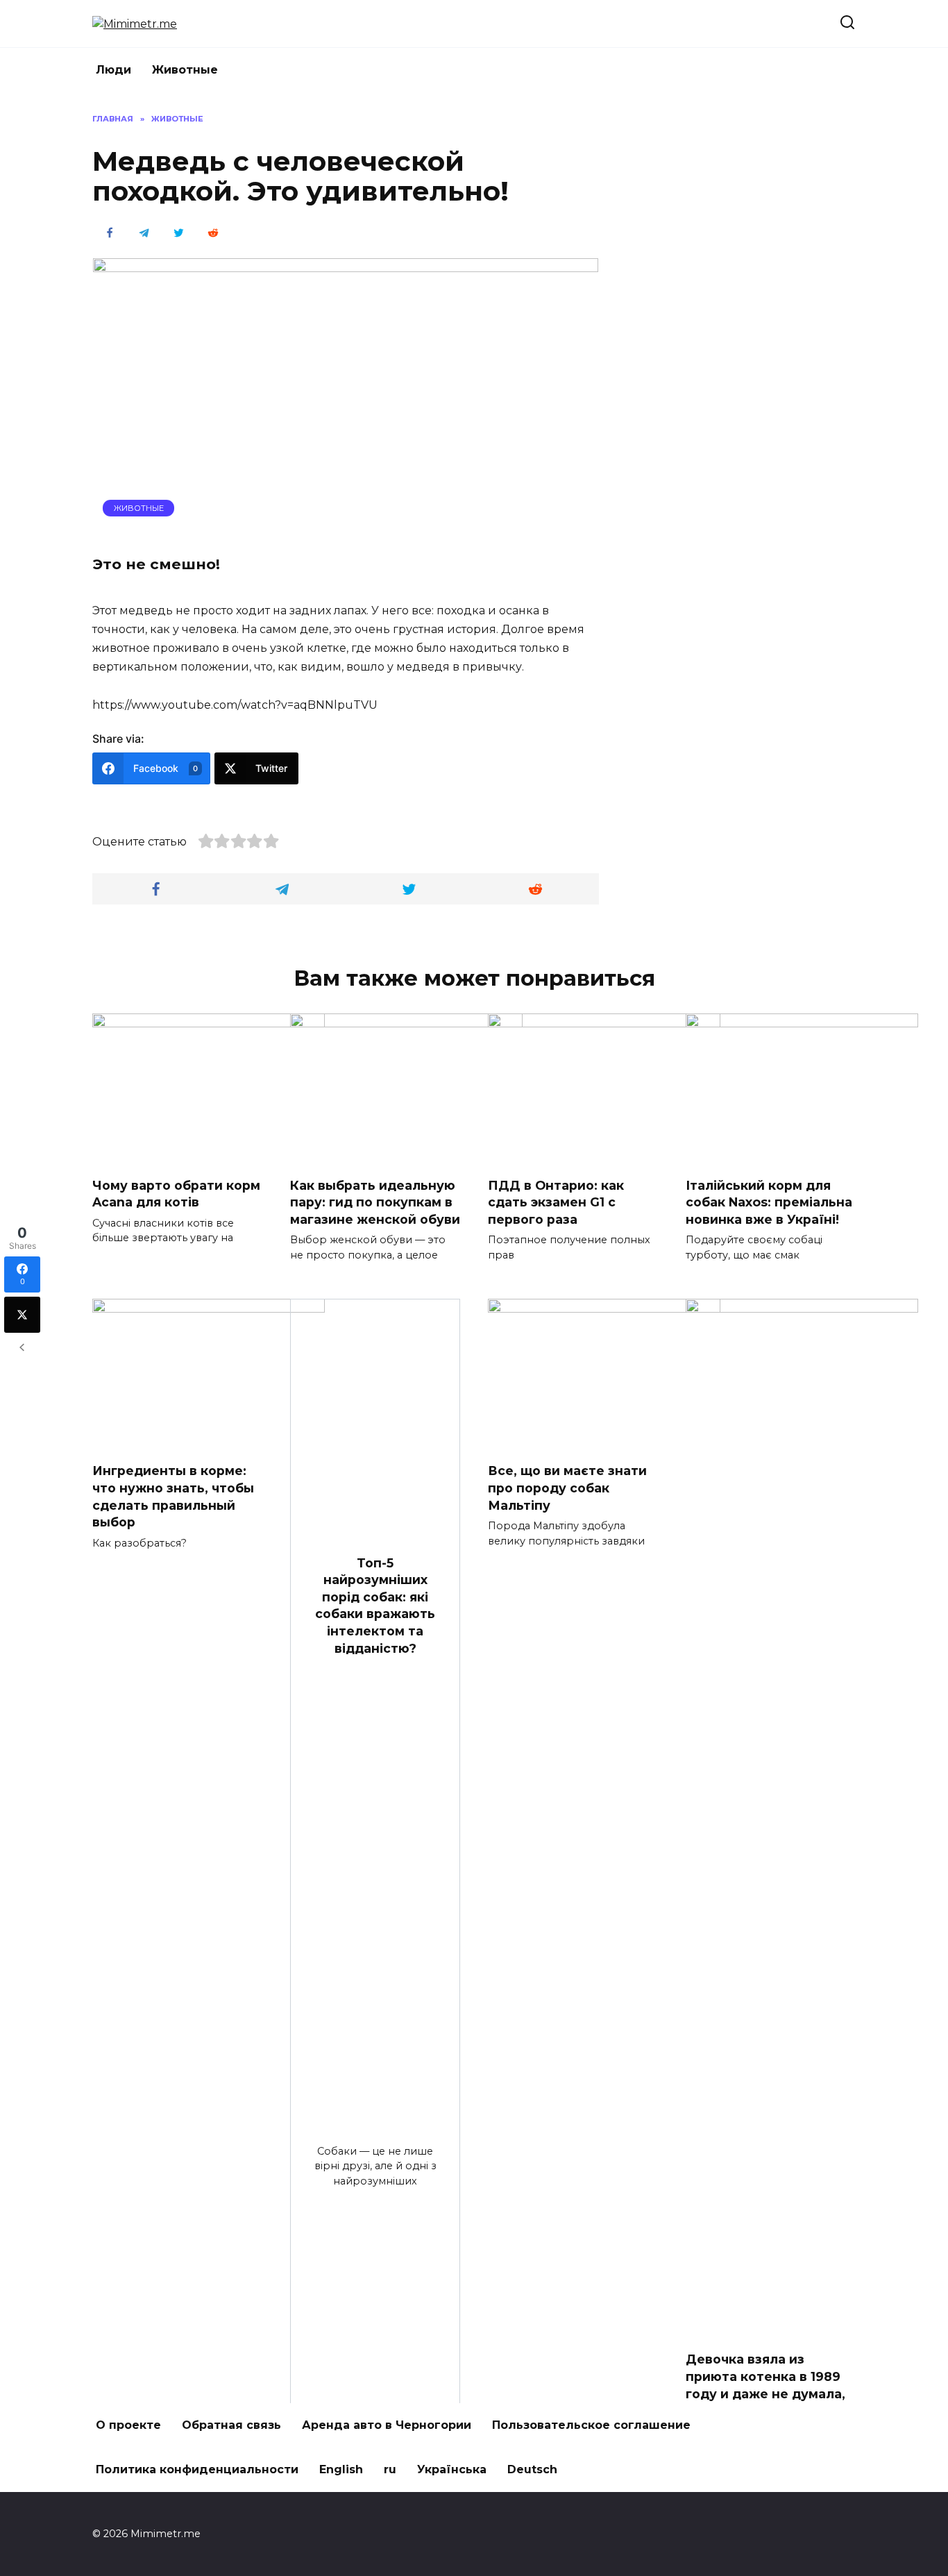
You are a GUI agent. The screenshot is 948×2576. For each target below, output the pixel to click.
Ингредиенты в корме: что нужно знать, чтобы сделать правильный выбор (173, 1496)
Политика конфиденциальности (197, 2469)
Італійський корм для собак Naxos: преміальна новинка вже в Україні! (769, 1202)
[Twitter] (22, 1315)
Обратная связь (231, 2425)
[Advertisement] (752, 321)
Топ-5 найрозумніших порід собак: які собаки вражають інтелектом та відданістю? (375, 1605)
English (341, 2469)
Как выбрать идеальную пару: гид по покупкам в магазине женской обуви (375, 1202)
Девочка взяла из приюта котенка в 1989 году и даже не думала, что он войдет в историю (765, 2393)
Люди (113, 70)
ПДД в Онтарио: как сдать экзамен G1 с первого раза (556, 1202)
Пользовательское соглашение (591, 2425)
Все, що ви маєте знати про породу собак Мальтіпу (567, 1488)
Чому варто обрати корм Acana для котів (176, 1194)
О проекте (128, 2425)
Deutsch (532, 2469)
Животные (185, 70)
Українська (452, 2469)
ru (390, 2469)
